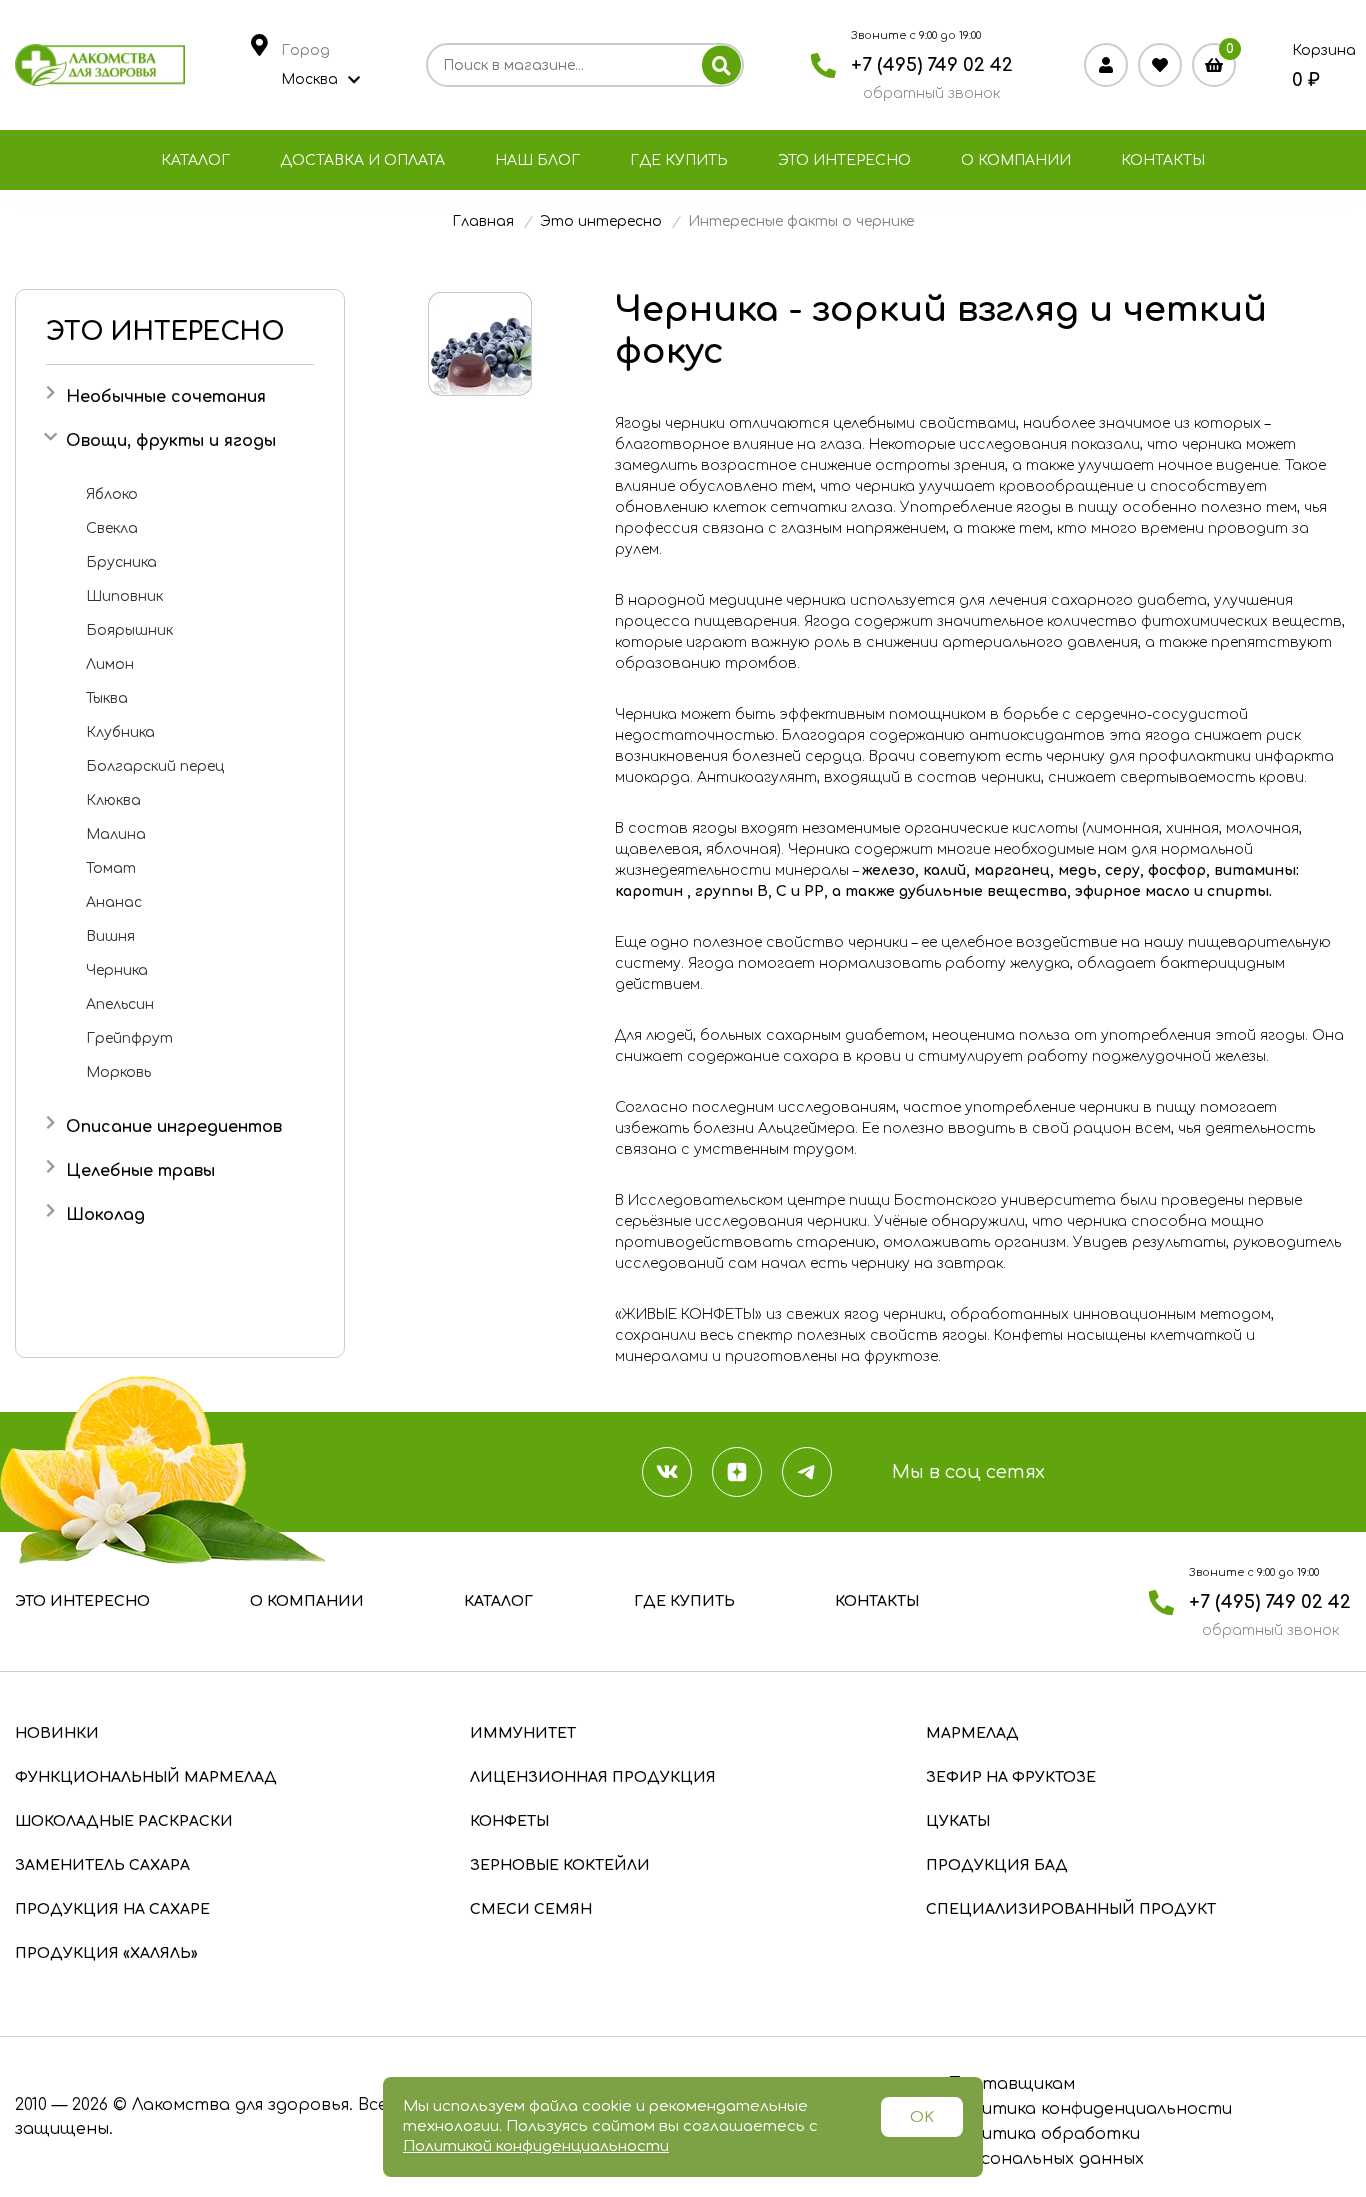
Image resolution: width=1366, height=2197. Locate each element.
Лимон (110, 664)
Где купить (679, 160)
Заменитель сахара (102, 1865)
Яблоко (112, 494)
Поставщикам (1011, 2084)
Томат (111, 868)
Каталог (195, 160)
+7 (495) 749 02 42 (932, 65)
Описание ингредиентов (174, 1127)
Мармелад (972, 1733)
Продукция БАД (997, 1865)
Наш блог (537, 160)
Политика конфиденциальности (1090, 2109)
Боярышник (129, 630)
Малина (116, 834)
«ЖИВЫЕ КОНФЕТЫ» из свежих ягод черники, (780, 1314)
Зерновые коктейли (560, 1865)
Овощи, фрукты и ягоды (171, 441)
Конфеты (509, 1821)
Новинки (57, 1733)
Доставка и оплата (362, 160)
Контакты (1163, 160)
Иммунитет (523, 1733)
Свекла (112, 528)
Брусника (121, 562)
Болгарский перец (155, 766)
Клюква (113, 800)
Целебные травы (140, 1171)
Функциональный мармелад (146, 1777)
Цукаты (958, 1821)
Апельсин (120, 1004)
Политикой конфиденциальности (536, 2146)
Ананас (114, 902)
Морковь (118, 1072)
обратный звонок (931, 93)
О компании (1016, 160)
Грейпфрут (129, 1038)
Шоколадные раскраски (124, 1821)
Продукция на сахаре (112, 1909)
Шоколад (105, 1215)
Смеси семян (531, 1909)
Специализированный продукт (1071, 1909)
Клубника (120, 732)
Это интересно (844, 160)
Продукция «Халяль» (106, 1953)
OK (922, 2117)
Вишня (110, 936)
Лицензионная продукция (593, 1777)
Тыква (107, 698)
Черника (117, 970)
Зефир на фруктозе (1011, 1777)
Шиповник (124, 596)
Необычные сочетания (166, 397)
